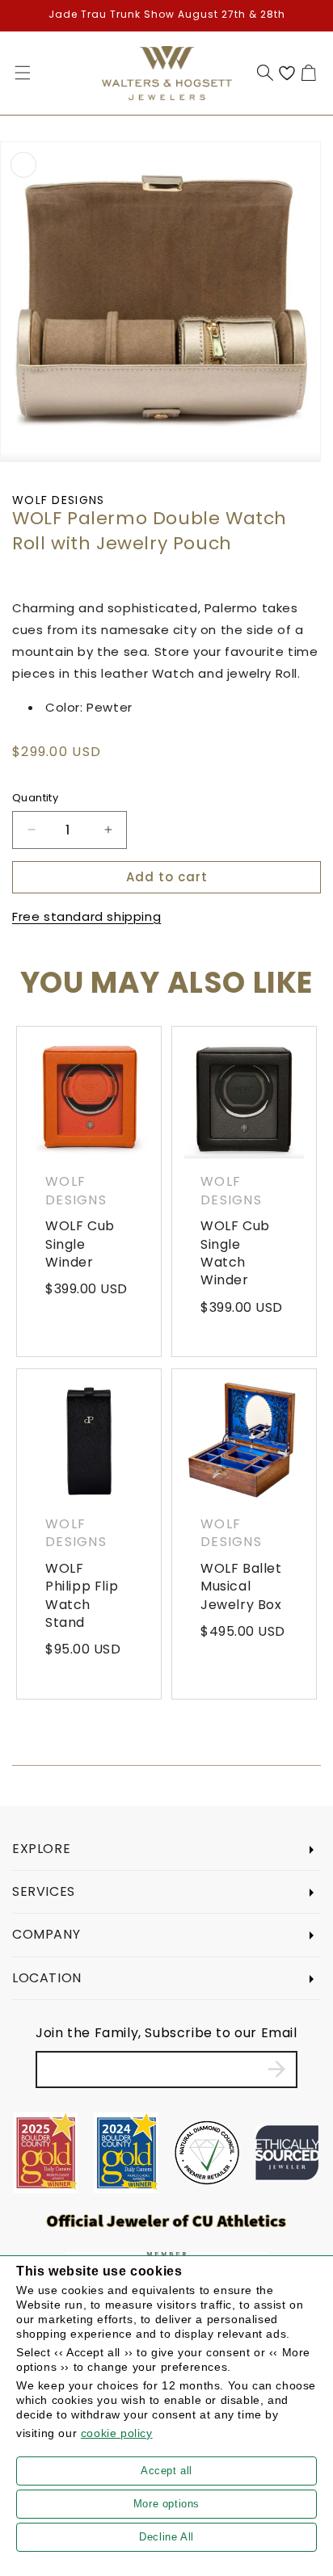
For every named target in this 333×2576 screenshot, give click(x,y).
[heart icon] (287, 73)
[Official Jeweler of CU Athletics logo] (166, 2221)
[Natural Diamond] (207, 2153)
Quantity (35, 798)
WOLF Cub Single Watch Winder (235, 1253)
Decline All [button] (166, 2537)
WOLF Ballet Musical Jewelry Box (241, 1587)
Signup (277, 2070)
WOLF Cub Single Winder (80, 1244)
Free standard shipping (86, 916)
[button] (23, 73)
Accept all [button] (166, 2471)
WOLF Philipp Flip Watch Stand (82, 1596)
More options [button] (166, 2504)
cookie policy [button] (117, 2433)
